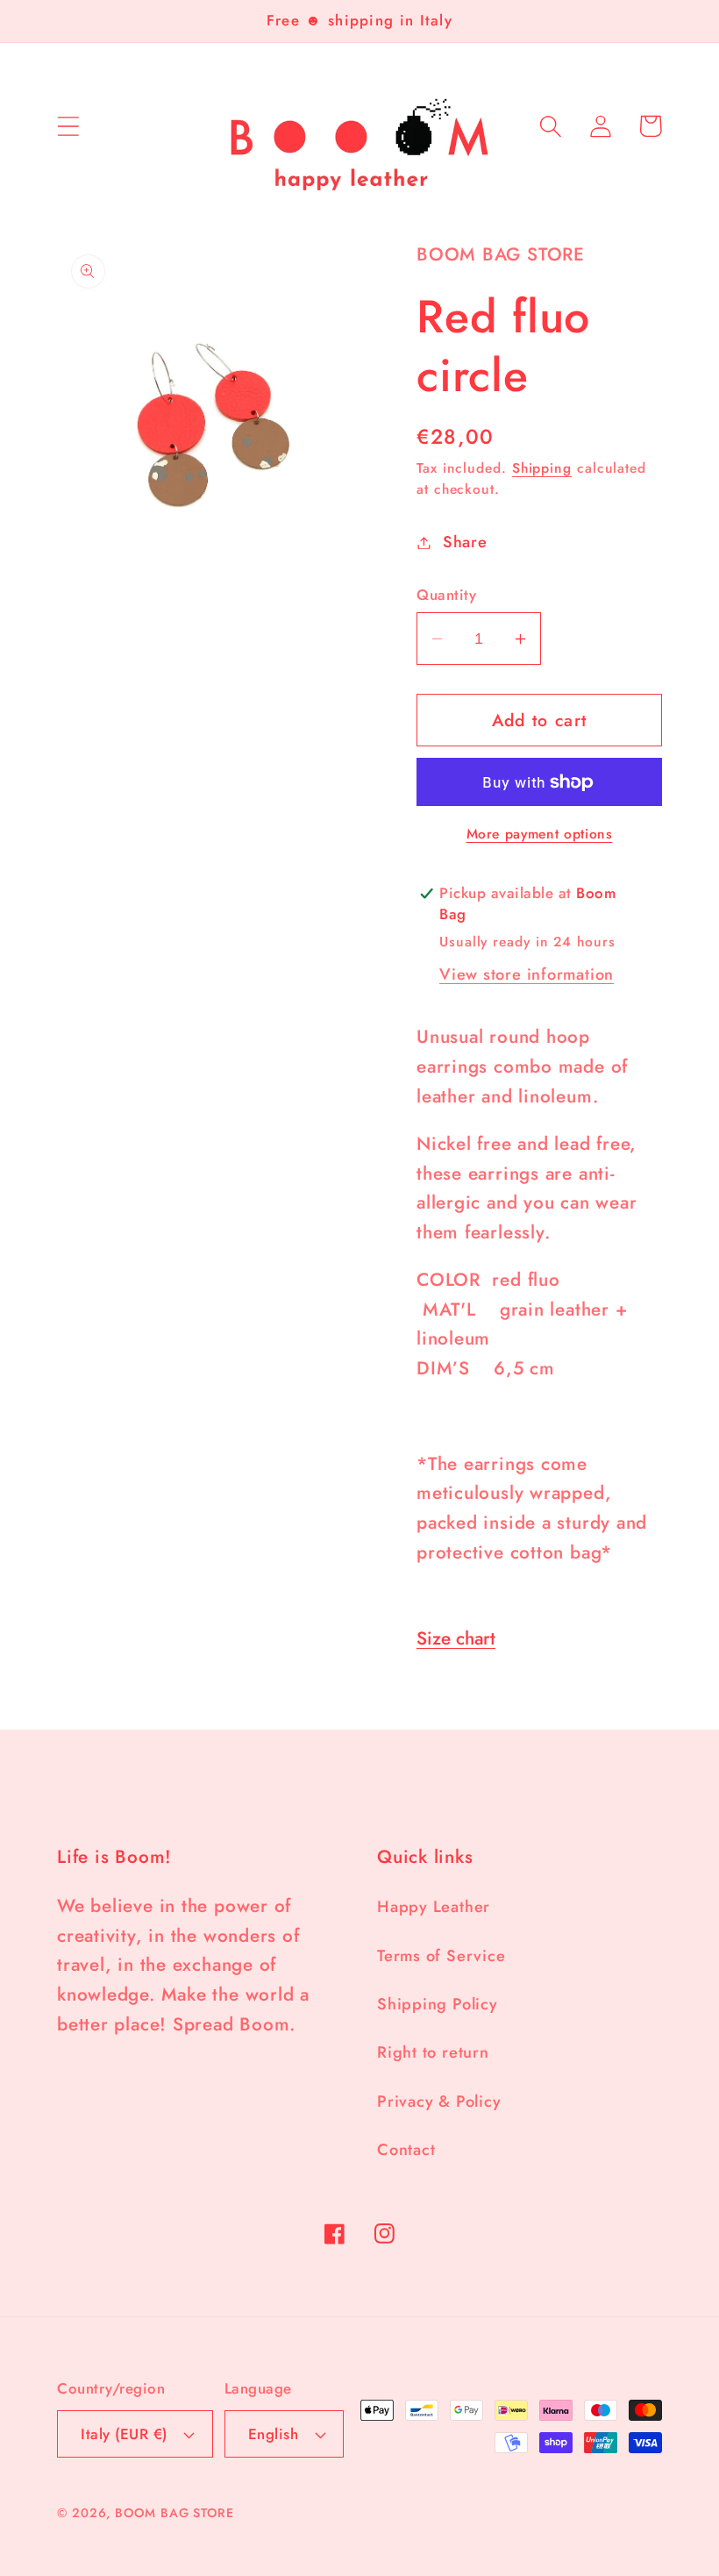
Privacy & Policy (439, 2101)
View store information (527, 974)
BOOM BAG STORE (174, 2513)
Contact (406, 2150)
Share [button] (465, 542)
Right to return (433, 2052)
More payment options (540, 834)
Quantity (446, 595)
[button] (68, 126)
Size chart (456, 1638)
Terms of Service (441, 1956)
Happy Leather (434, 1907)
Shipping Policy (438, 2004)
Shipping (542, 468)
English (274, 2434)
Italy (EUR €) (124, 2434)
